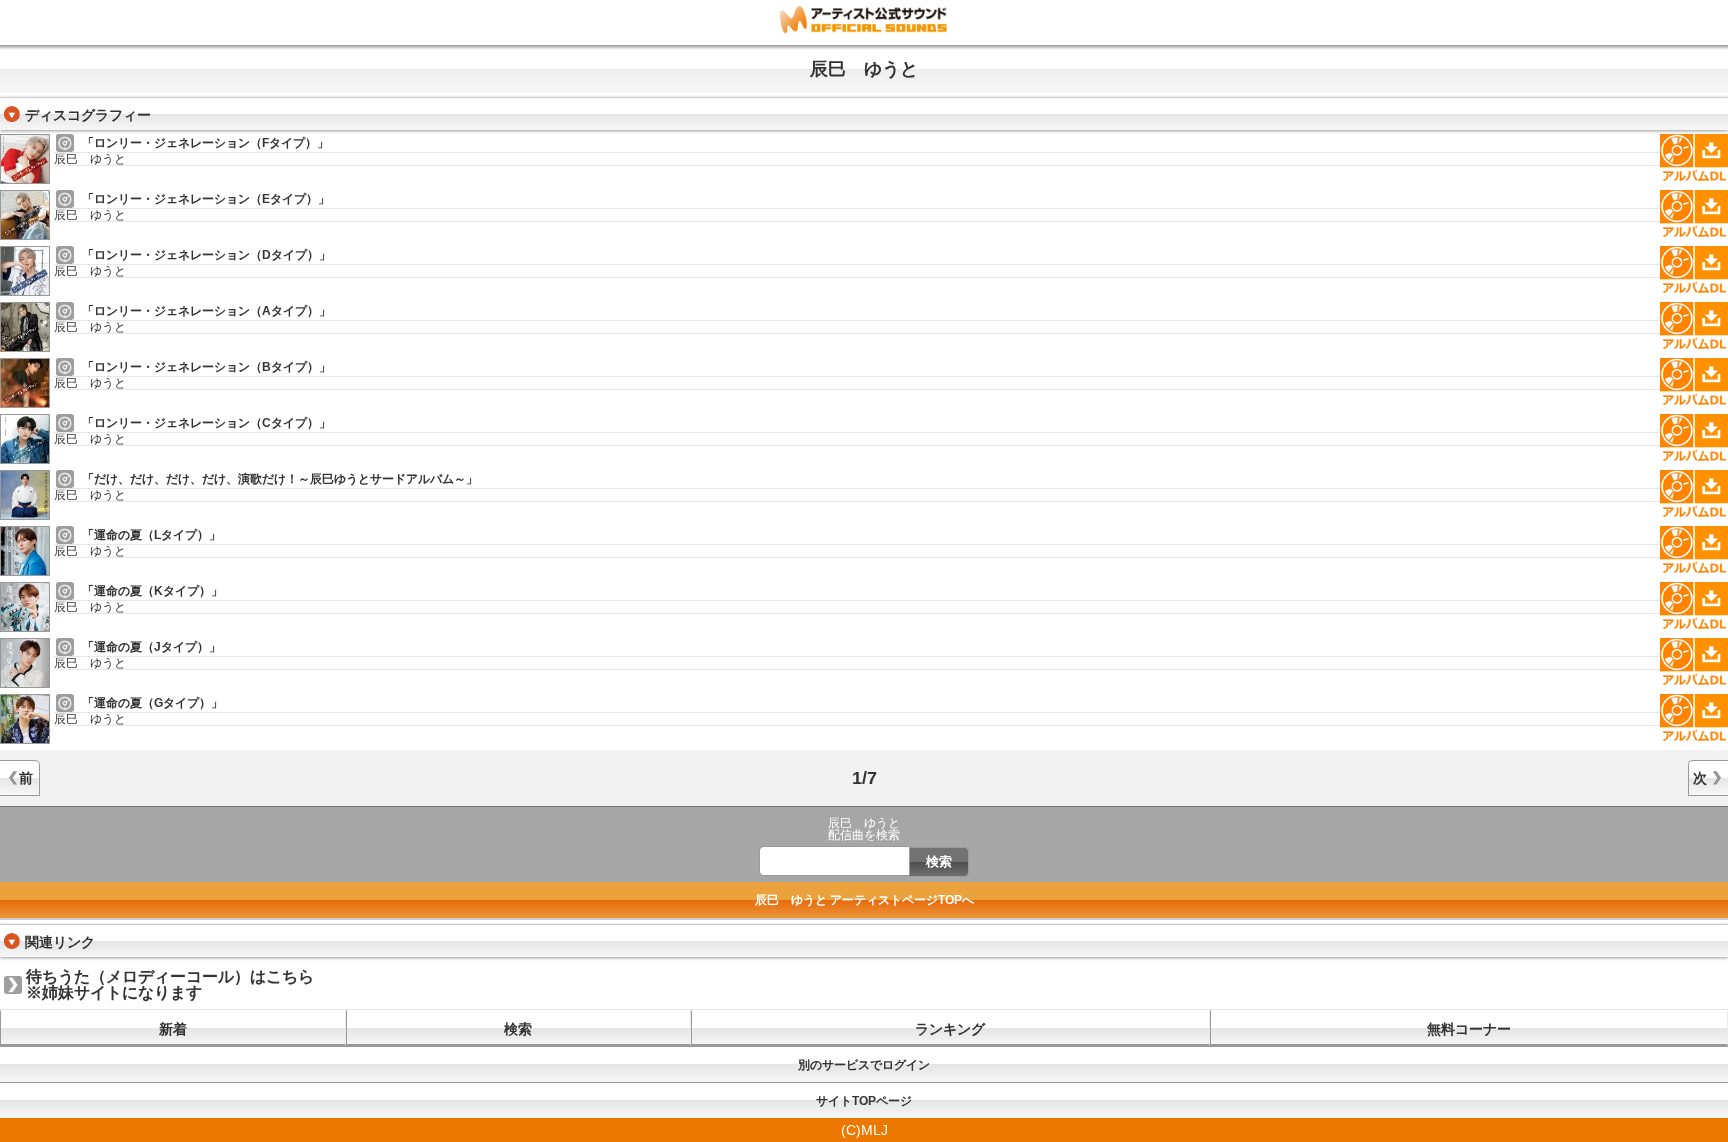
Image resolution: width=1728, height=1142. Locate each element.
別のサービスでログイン (864, 1065)
